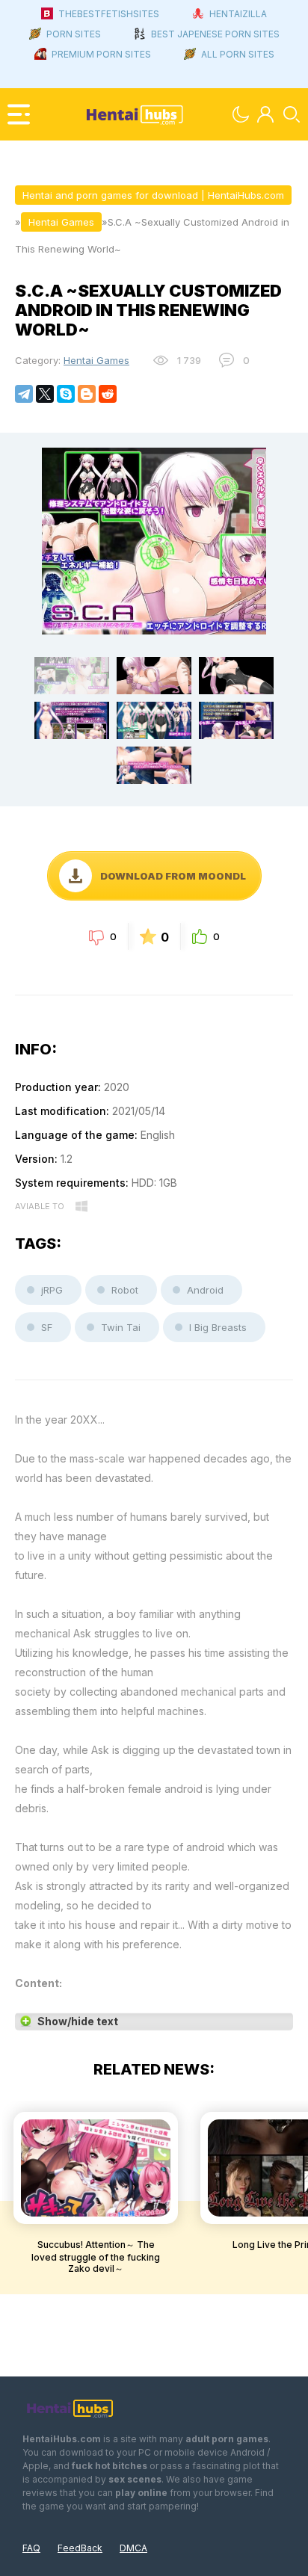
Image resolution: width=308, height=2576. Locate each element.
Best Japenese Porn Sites (215, 34)
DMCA (133, 2548)
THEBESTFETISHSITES (109, 14)
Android (205, 1290)
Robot (125, 1290)
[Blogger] (87, 394)
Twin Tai (121, 1327)
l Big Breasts (218, 1327)
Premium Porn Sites (101, 54)
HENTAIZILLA (238, 14)
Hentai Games (96, 360)
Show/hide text (78, 2021)
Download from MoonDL (173, 876)
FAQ (31, 2548)
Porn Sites (74, 34)
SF (47, 1327)
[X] (45, 394)
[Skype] (66, 394)
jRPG (52, 1290)
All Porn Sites (238, 54)
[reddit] (108, 394)
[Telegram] (24, 394)
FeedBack (80, 2548)
